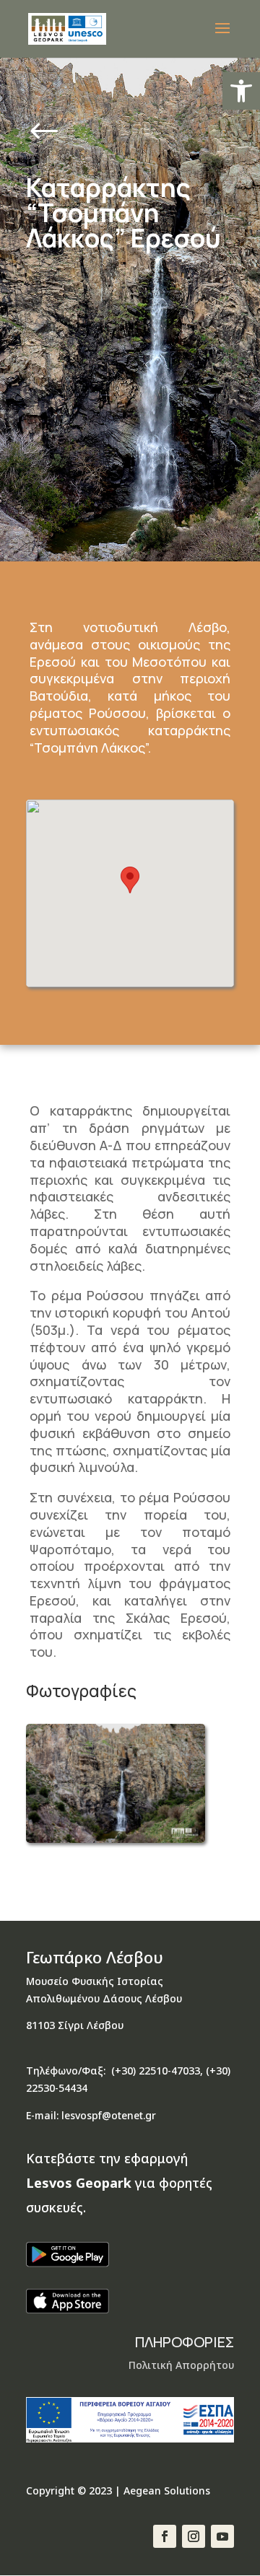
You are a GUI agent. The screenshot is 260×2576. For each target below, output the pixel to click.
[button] (241, 91)
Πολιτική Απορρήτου (181, 2365)
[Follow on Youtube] (222, 2536)
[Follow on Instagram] (194, 2536)
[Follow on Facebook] (165, 2536)
